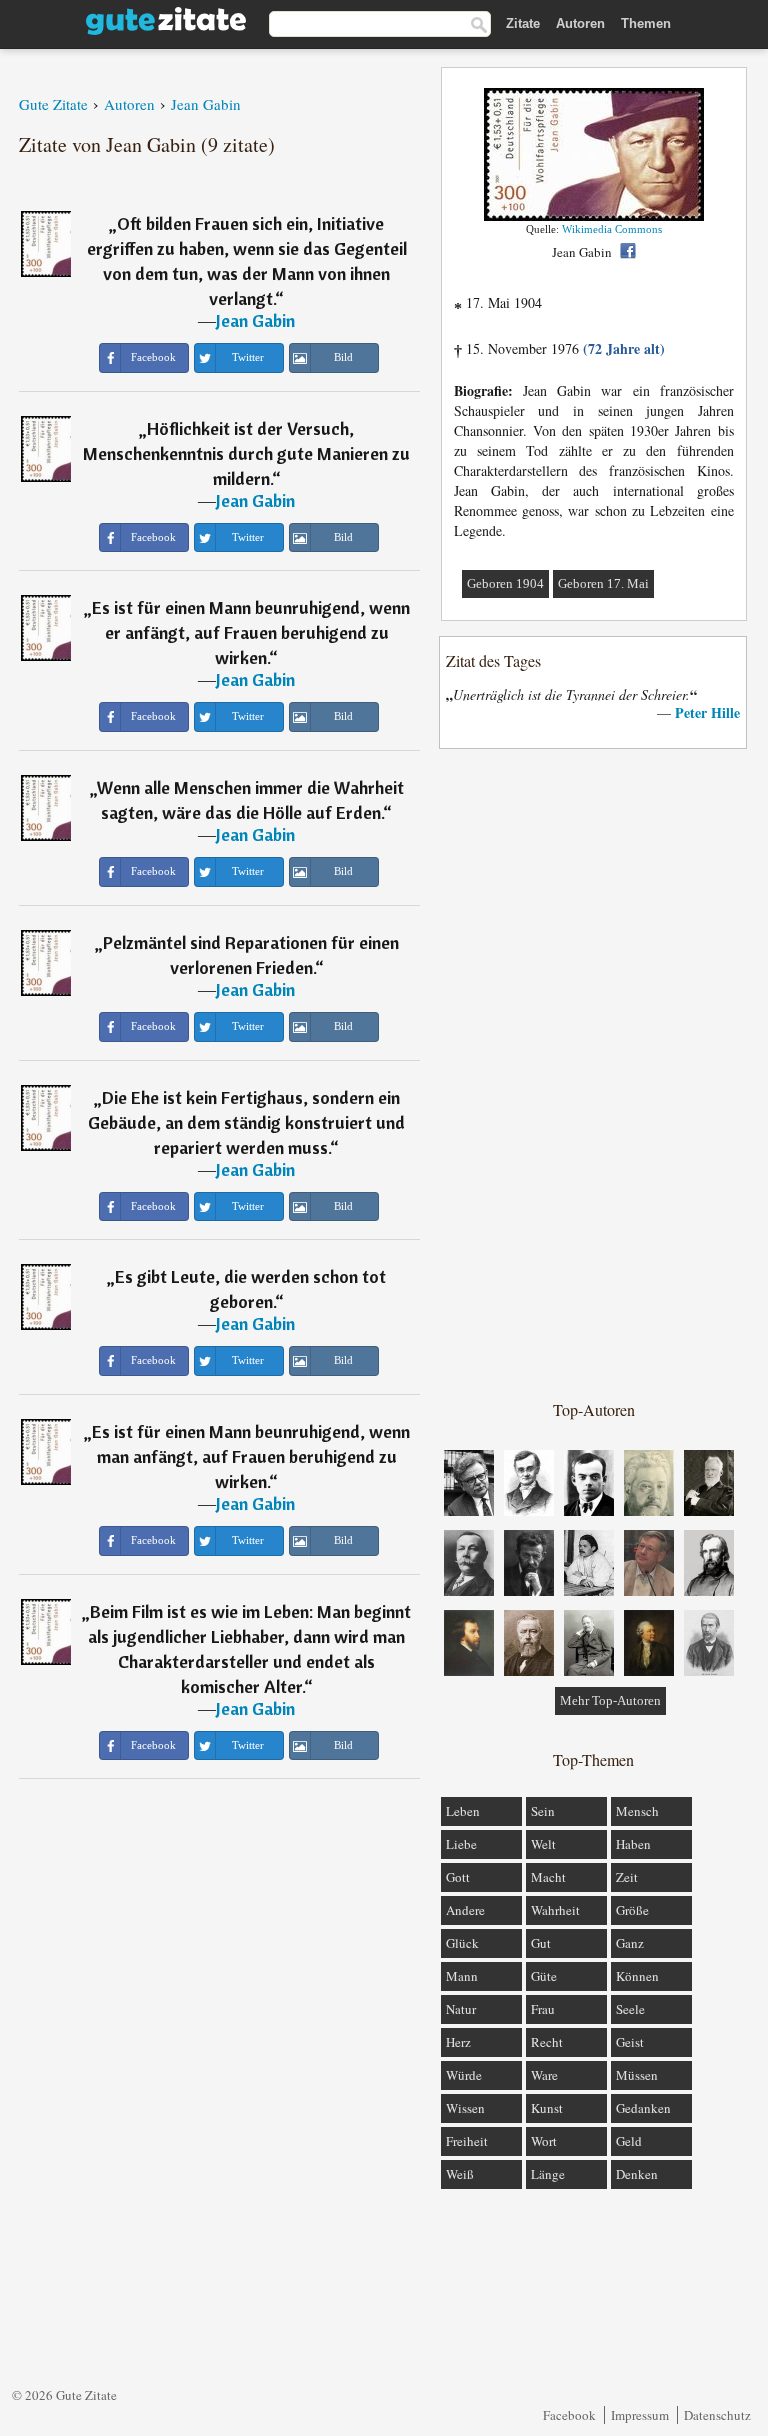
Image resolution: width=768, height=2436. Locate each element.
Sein (543, 1811)
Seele (630, 2009)
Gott (458, 1877)
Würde (464, 2075)
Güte (544, 1976)
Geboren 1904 (505, 583)
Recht (547, 2042)
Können (637, 1976)
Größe (632, 1910)
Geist (630, 2042)
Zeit (627, 1877)
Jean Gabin (255, 320)
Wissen (465, 2108)
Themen (646, 23)
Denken (637, 2174)
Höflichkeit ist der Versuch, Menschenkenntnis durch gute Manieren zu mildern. (246, 453)
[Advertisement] (594, 1073)
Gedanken (643, 2108)
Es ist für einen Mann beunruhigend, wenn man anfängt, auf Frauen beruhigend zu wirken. (251, 1456)
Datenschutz (717, 2415)
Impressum (640, 2415)
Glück (462, 1943)
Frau (543, 2009)
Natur (461, 2009)
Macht (548, 1877)
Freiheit (467, 2141)
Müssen (637, 2075)
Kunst (547, 2108)
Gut (541, 1943)
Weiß (460, 2174)
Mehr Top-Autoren (610, 1700)
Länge (548, 2174)
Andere (465, 1910)
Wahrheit (555, 1910)
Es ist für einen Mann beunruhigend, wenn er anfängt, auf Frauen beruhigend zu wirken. (251, 632)
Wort (544, 2141)
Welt (543, 1844)
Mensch (637, 1811)
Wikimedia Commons (612, 229)
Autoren (580, 23)
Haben (633, 1844)
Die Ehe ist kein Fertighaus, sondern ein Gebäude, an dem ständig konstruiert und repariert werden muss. (246, 1122)
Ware (544, 2075)
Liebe (461, 1844)
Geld (629, 2141)
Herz (458, 2042)
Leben (463, 1811)
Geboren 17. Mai (603, 583)
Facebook (569, 2415)
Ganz (630, 1943)
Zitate (523, 23)
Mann (462, 1976)
